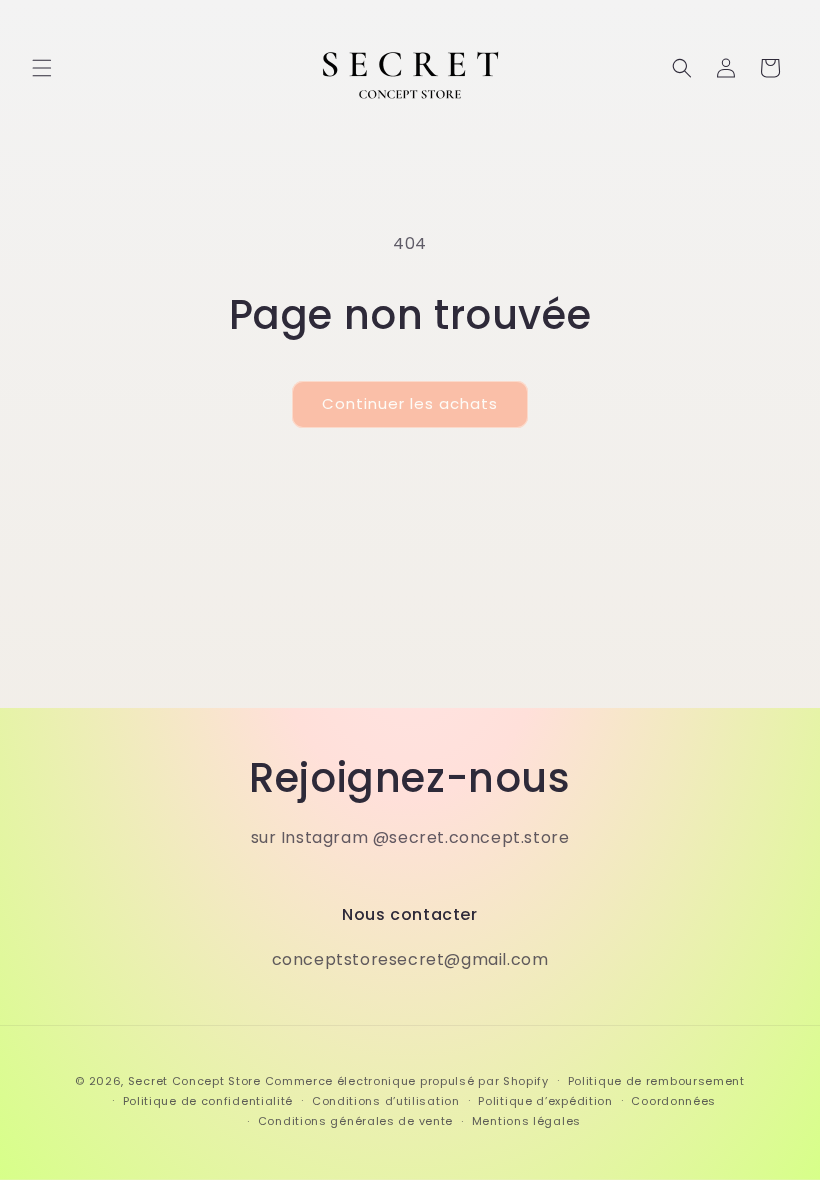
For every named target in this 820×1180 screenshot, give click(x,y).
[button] (42, 68)
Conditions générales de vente (355, 1121)
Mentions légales (526, 1121)
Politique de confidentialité (208, 1101)
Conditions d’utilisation (386, 1101)
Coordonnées (673, 1101)
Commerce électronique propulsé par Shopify (407, 1081)
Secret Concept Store (194, 1081)
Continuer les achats (410, 403)
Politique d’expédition (545, 1101)
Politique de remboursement (656, 1081)
